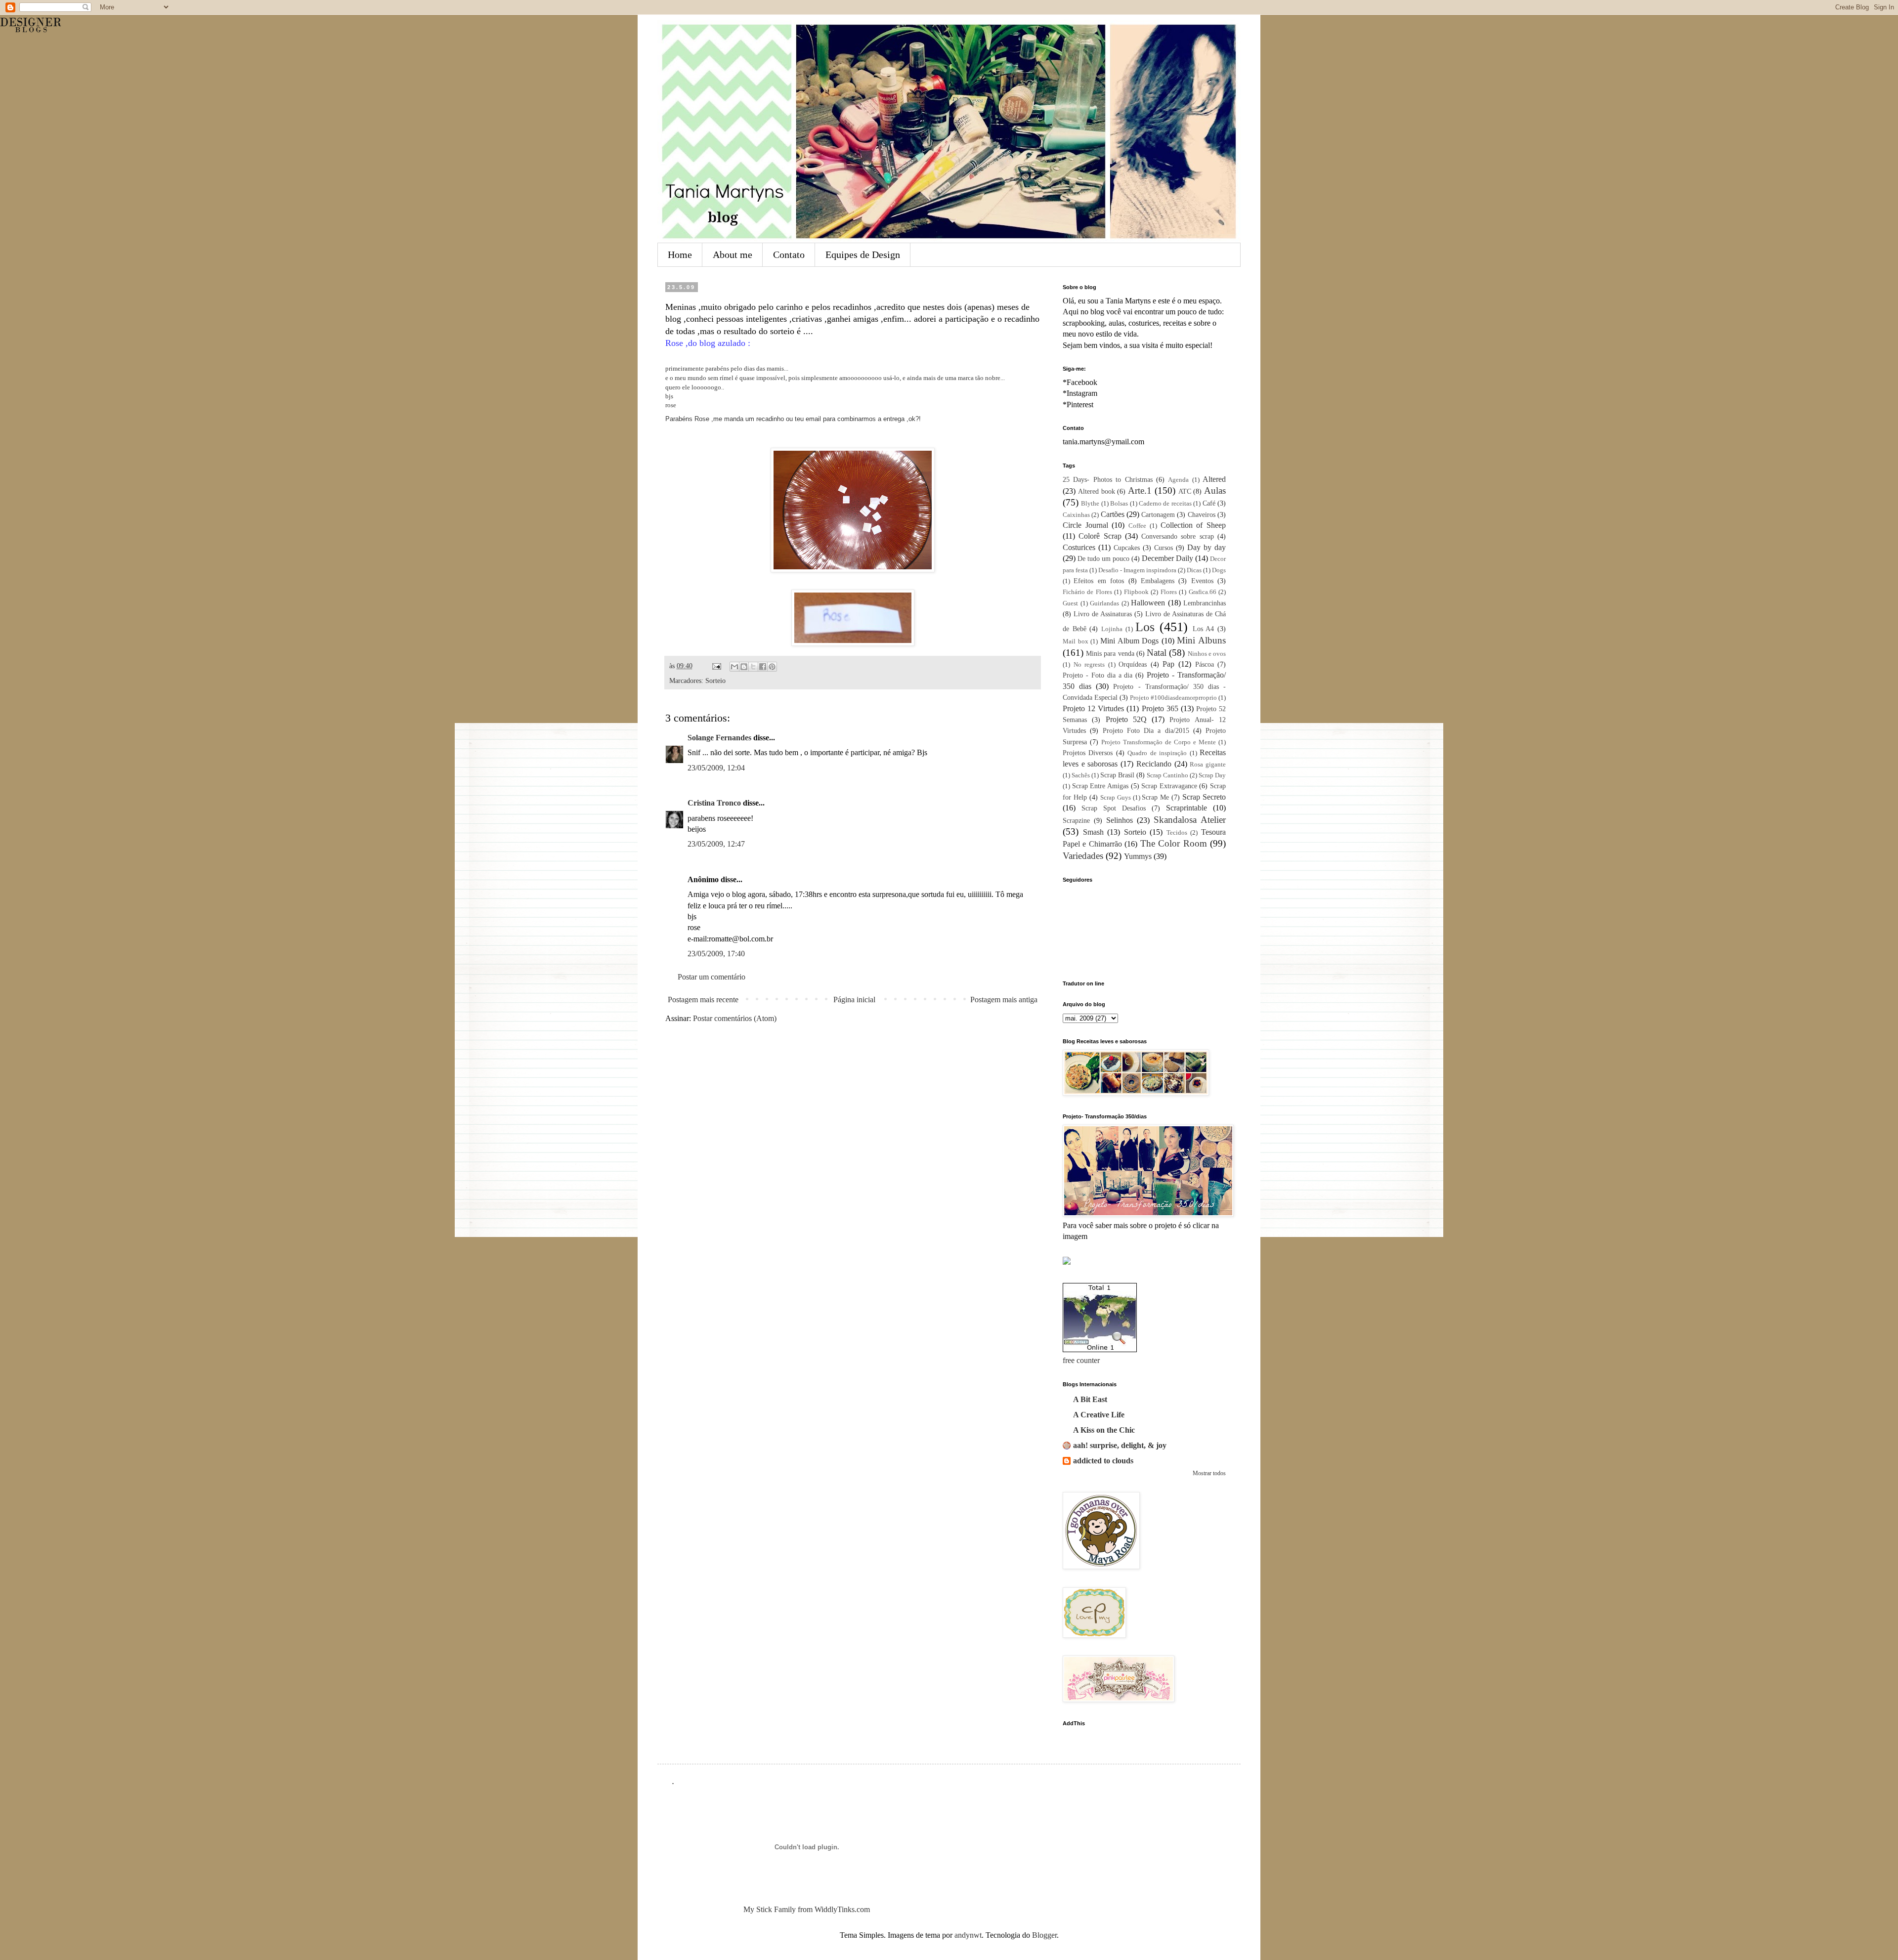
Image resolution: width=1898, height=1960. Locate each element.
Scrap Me (1155, 797)
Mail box (1076, 641)
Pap (1168, 664)
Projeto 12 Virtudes (1093, 708)
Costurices (1079, 547)
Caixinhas (1076, 515)
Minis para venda (1110, 653)
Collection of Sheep (1193, 525)
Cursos (1164, 548)
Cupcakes (1127, 548)
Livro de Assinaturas (1103, 614)
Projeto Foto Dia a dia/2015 (1146, 730)
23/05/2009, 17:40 (716, 954)
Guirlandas (1104, 603)
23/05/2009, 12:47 (716, 844)
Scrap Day (1212, 775)
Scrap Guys (1116, 798)
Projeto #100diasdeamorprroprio (1173, 698)
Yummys (1138, 856)
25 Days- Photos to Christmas (1108, 479)
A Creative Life (1099, 1415)
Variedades (1083, 856)
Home (680, 255)
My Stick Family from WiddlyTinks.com (807, 1909)
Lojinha (1112, 629)
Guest (1070, 603)
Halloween (1148, 603)
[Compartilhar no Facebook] (763, 667)
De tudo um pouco (1103, 558)
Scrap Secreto (1204, 797)
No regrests (1089, 665)
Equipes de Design (863, 255)
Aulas (1215, 490)
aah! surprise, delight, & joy (1120, 1445)
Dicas (1194, 570)
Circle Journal (1085, 525)
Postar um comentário (712, 977)
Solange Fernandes (719, 738)
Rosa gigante (1208, 765)
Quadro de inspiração (1157, 753)
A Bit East (1090, 1399)
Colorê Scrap (1100, 536)
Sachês (1081, 775)
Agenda (1178, 480)
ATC (1185, 491)
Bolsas (1119, 504)
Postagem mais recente (703, 1000)
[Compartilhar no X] (753, 667)
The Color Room (1174, 843)
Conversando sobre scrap (1178, 536)
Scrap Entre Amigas (1100, 786)
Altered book (1097, 491)
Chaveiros (1202, 514)
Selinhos (1120, 820)
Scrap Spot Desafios (1114, 808)
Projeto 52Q (1126, 719)
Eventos (1202, 581)
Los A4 (1204, 629)
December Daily (1167, 558)
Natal (1157, 653)
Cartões (1113, 514)
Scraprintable (1186, 808)
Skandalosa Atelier (1190, 820)
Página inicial (854, 1000)
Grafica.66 (1203, 592)
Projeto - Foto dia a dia (1098, 675)
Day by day (1207, 547)
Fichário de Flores (1087, 592)
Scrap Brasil (1117, 775)
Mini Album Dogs (1129, 641)
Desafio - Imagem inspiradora (1137, 570)
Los (1145, 627)
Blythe (1090, 504)
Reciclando (1154, 764)
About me (733, 255)
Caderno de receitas (1165, 504)
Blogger (1044, 1935)
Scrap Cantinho (1167, 775)
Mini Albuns (1201, 640)
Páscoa (1205, 664)
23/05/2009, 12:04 (716, 768)
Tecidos (1177, 833)
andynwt (968, 1935)
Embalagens (1158, 581)
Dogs (1219, 570)
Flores (1169, 592)
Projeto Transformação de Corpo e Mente (1159, 742)
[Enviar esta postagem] (716, 666)
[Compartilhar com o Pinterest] (772, 667)
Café (1209, 503)
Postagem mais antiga (1004, 1000)
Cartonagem (1158, 514)
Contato (789, 255)
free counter (1081, 1360)
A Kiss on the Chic (1104, 1430)
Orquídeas (1133, 664)
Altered (1214, 479)
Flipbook (1136, 592)
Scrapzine (1076, 820)
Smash (1093, 832)
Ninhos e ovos (1207, 654)
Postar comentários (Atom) (735, 1018)
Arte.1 (1140, 490)
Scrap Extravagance (1169, 786)
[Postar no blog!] (744, 667)
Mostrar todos (1209, 1473)
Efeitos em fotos (1099, 581)
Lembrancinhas (1205, 603)
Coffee (1137, 526)
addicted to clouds (1103, 1461)
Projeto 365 (1160, 708)
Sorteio (715, 681)
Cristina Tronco (714, 803)
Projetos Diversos (1088, 753)
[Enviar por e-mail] (734, 667)
